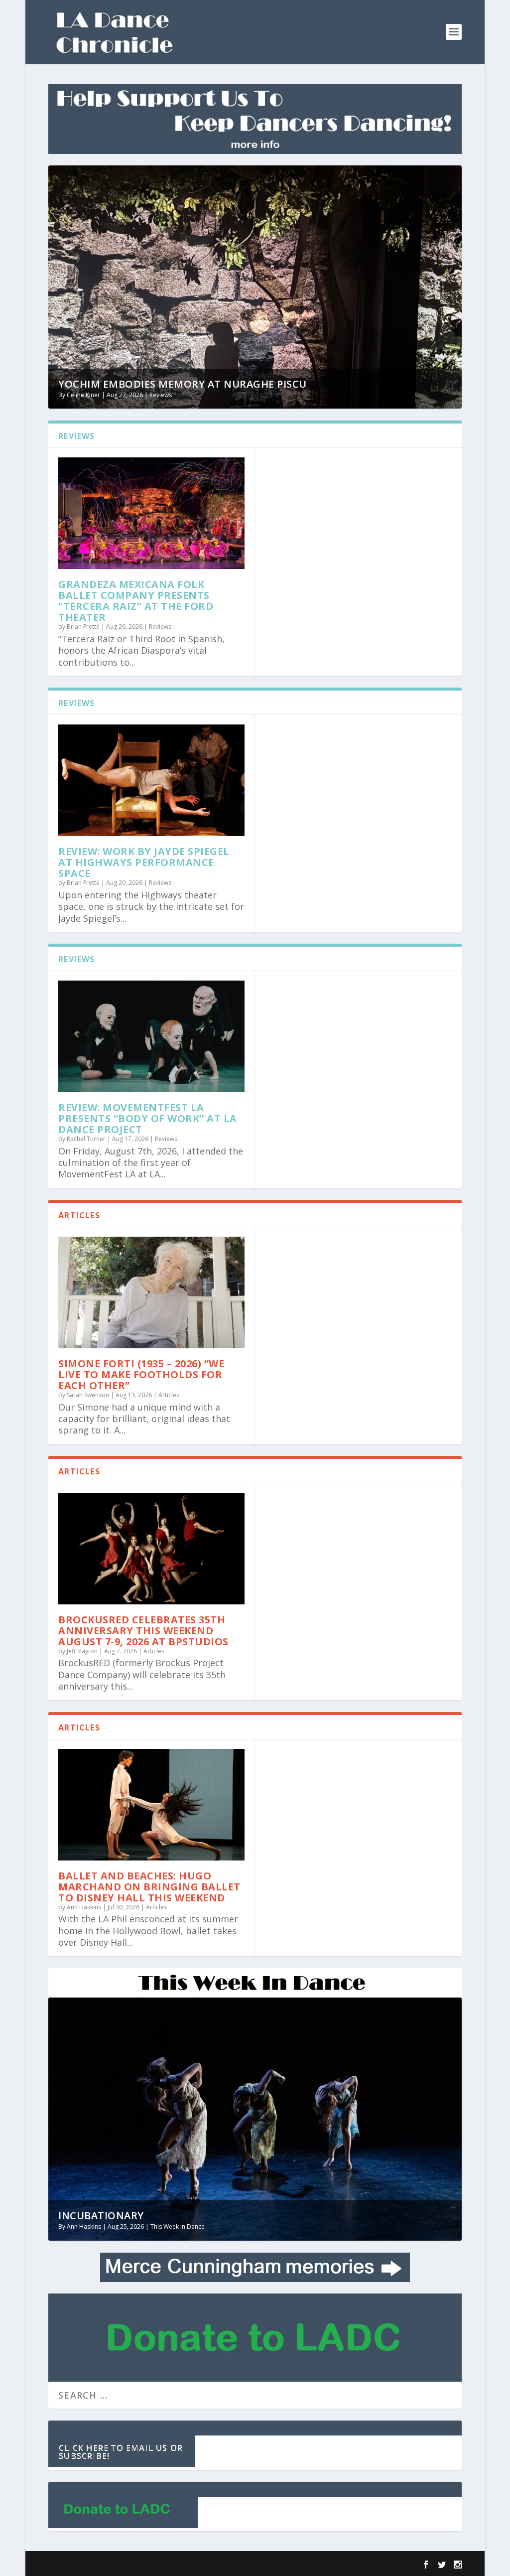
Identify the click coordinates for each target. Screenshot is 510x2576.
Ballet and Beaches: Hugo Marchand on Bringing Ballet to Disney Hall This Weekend (149, 1887)
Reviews (161, 395)
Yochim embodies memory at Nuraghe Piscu (183, 384)
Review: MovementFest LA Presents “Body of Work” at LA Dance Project (148, 1118)
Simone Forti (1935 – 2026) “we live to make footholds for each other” (141, 1374)
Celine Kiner (83, 395)
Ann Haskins (84, 1907)
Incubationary (101, 2216)
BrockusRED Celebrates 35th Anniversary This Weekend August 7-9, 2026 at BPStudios (143, 1631)
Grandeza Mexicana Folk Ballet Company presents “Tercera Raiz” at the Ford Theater (136, 601)
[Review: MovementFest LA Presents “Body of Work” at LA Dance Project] (151, 1036)
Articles (169, 1395)
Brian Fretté (83, 627)
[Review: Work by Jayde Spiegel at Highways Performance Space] (151, 780)
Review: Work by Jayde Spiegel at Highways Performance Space (144, 862)
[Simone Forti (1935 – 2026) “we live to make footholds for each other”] (151, 1292)
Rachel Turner (86, 1139)
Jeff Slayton (82, 1651)
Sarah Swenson (88, 1395)
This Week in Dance (178, 2226)
